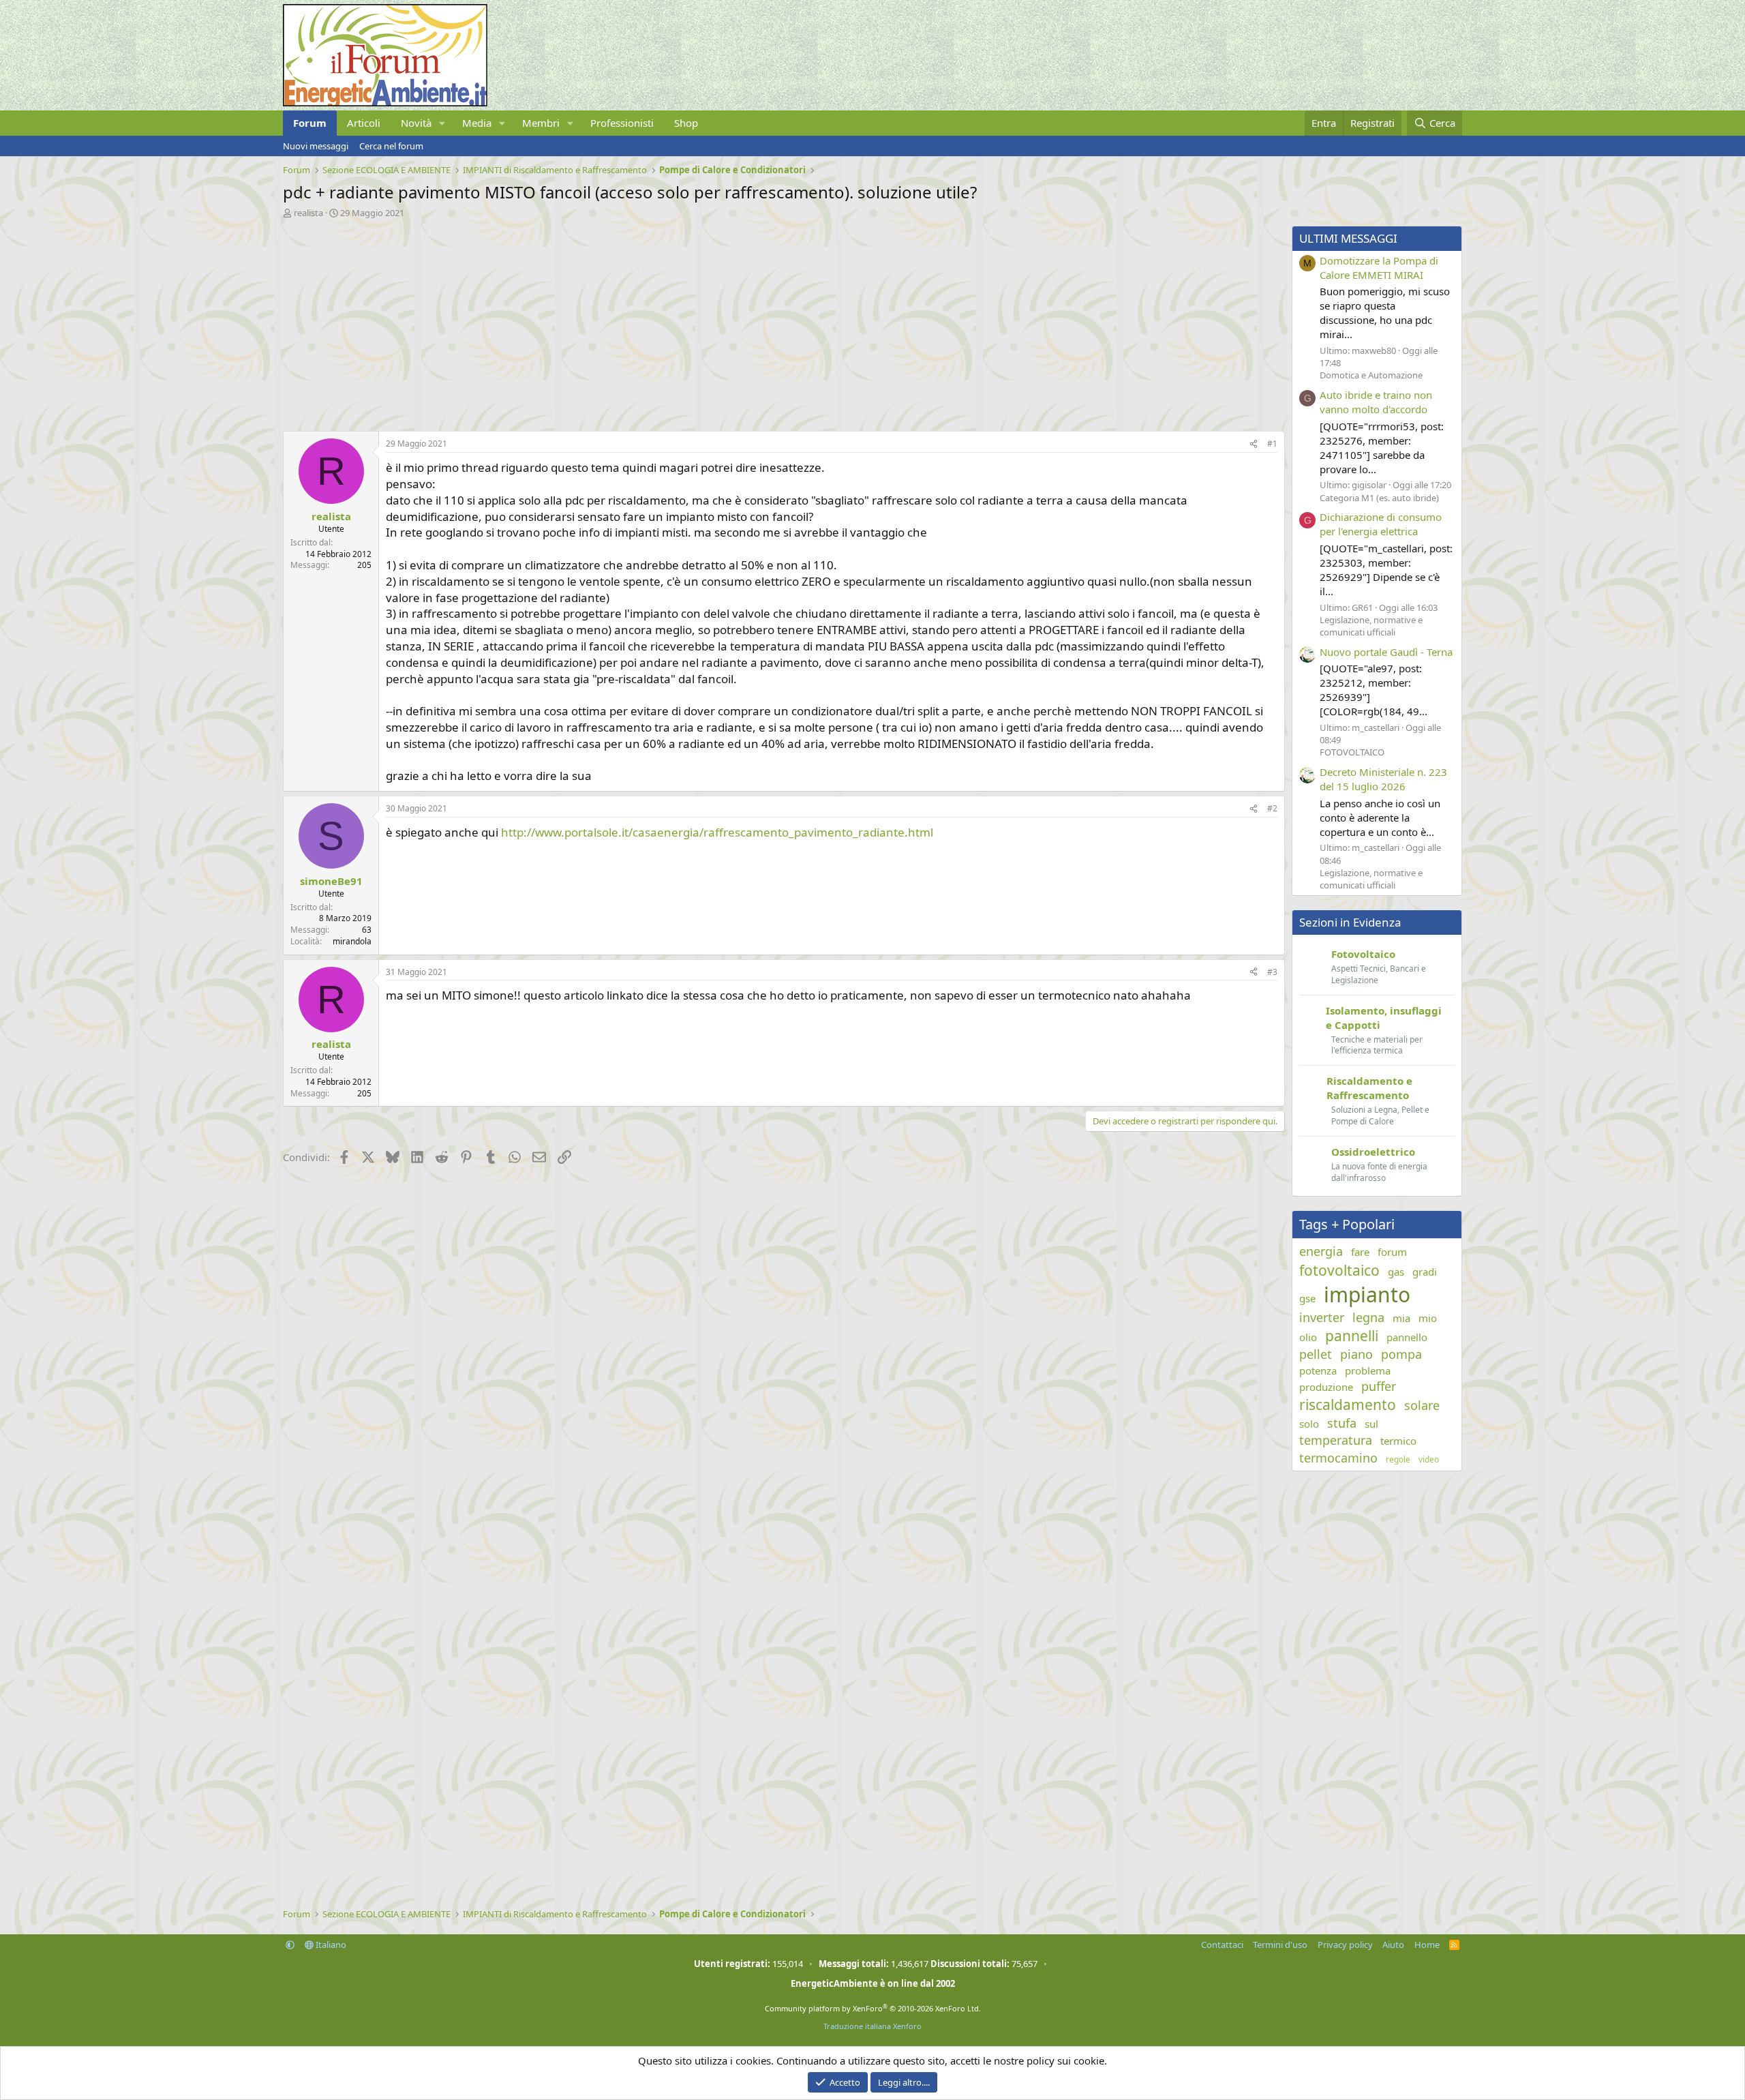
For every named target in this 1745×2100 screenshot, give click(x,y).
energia (1321, 1251)
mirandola (352, 941)
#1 (1272, 444)
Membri (541, 123)
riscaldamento (1348, 1405)
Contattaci (1222, 1945)
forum (1392, 1252)
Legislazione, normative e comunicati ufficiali (1371, 626)
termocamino (1338, 1458)
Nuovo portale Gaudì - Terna (1386, 652)
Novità (416, 123)
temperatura (1336, 1440)
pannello (1407, 1337)
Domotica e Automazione (1371, 375)
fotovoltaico (1339, 1270)
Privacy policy (1345, 1945)
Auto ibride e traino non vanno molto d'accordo (1376, 402)
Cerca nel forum (391, 146)
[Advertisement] (692, 321)
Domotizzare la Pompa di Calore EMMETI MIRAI (1379, 268)
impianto (1367, 1294)
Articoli (364, 123)
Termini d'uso (1280, 1945)
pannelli (1352, 1336)
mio (1428, 1318)
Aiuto (1393, 1945)
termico (1398, 1441)
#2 (1272, 808)
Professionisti (622, 123)
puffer (1379, 1386)
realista (308, 213)
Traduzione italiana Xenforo (872, 2026)
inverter (1322, 1317)
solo (1309, 1424)
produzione (1326, 1387)
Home (1427, 1945)
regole (1398, 1460)
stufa (1342, 1423)
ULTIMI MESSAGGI (1348, 238)
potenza (1318, 1370)
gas (1396, 1272)
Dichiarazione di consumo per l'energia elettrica (1381, 524)
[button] (442, 123)
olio (1308, 1337)
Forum (310, 123)
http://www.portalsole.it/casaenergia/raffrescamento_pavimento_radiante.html (717, 832)
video (1429, 1460)
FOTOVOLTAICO (1352, 752)
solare (1422, 1405)
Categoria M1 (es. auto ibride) (1379, 498)
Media (477, 123)
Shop (686, 123)
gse (1307, 1298)
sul (1371, 1424)
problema (1368, 1370)
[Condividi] (1254, 444)
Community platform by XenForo (873, 2008)
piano (1356, 1354)
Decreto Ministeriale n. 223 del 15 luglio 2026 (1383, 779)
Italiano (330, 1945)
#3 (1272, 972)
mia (1401, 1318)
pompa (1401, 1354)
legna (1368, 1317)
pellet (1316, 1354)
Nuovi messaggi (316, 146)
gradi (1425, 1272)
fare (1360, 1252)
